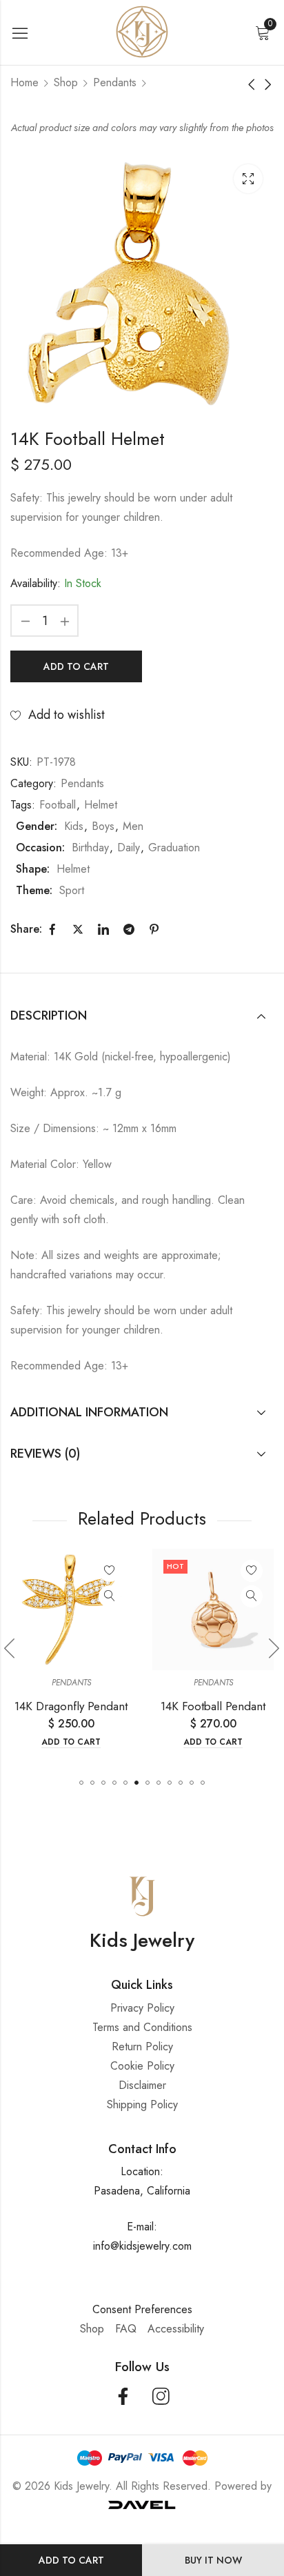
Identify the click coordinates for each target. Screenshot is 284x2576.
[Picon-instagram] (161, 2396)
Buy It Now (213, 2560)
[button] (81, 1783)
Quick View (110, 1596)
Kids (74, 826)
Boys (103, 826)
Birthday (90, 848)
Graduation (174, 848)
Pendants (115, 82)
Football (58, 805)
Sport (72, 890)
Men (133, 826)
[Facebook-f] (123, 2396)
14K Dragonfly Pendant (71, 1706)
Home (24, 82)
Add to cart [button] (71, 1742)
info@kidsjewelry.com (142, 2246)
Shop (66, 82)
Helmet (101, 805)
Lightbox (248, 179)
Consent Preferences (142, 2309)
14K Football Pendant (213, 1706)
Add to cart (71, 2560)
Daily (129, 848)
